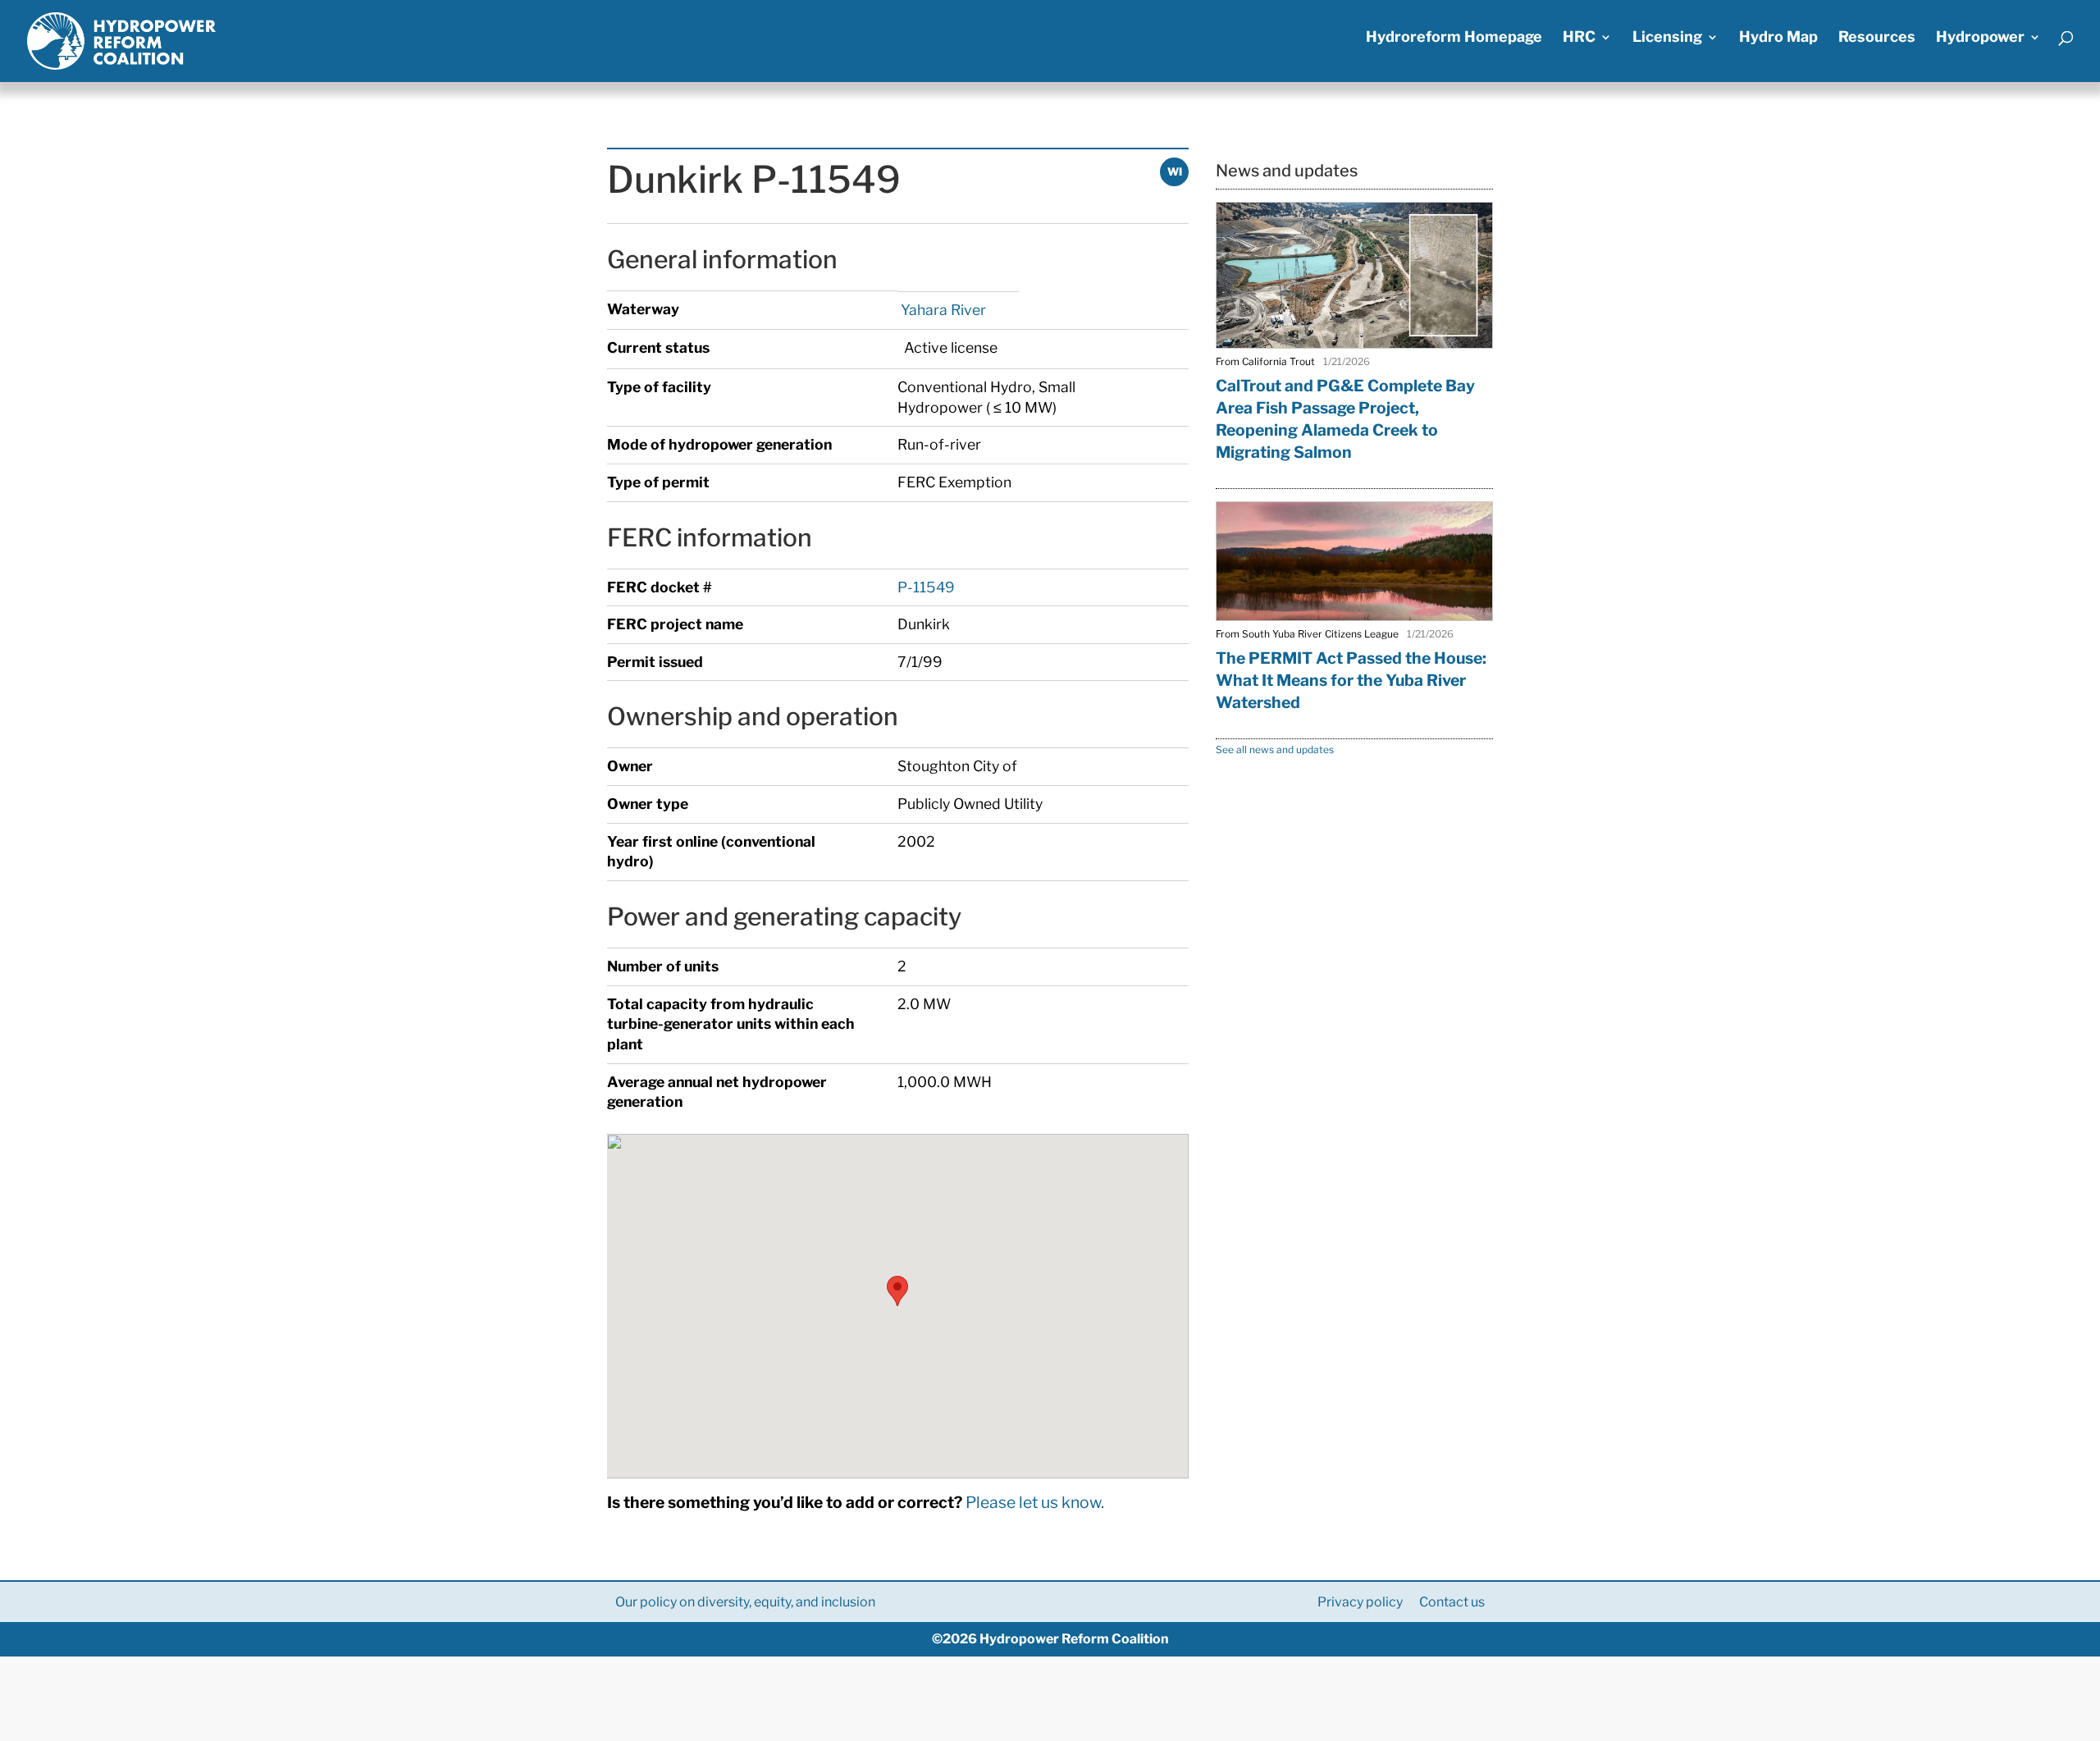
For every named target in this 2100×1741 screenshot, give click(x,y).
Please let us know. (1035, 1502)
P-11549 (926, 587)
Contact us (1452, 1602)
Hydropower (1980, 38)
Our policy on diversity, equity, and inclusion (745, 1602)
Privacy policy (1360, 1602)
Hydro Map (1778, 38)
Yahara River (942, 310)
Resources (1877, 38)
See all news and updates (1275, 749)
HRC (1579, 38)
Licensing (1667, 38)
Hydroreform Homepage (1454, 38)
